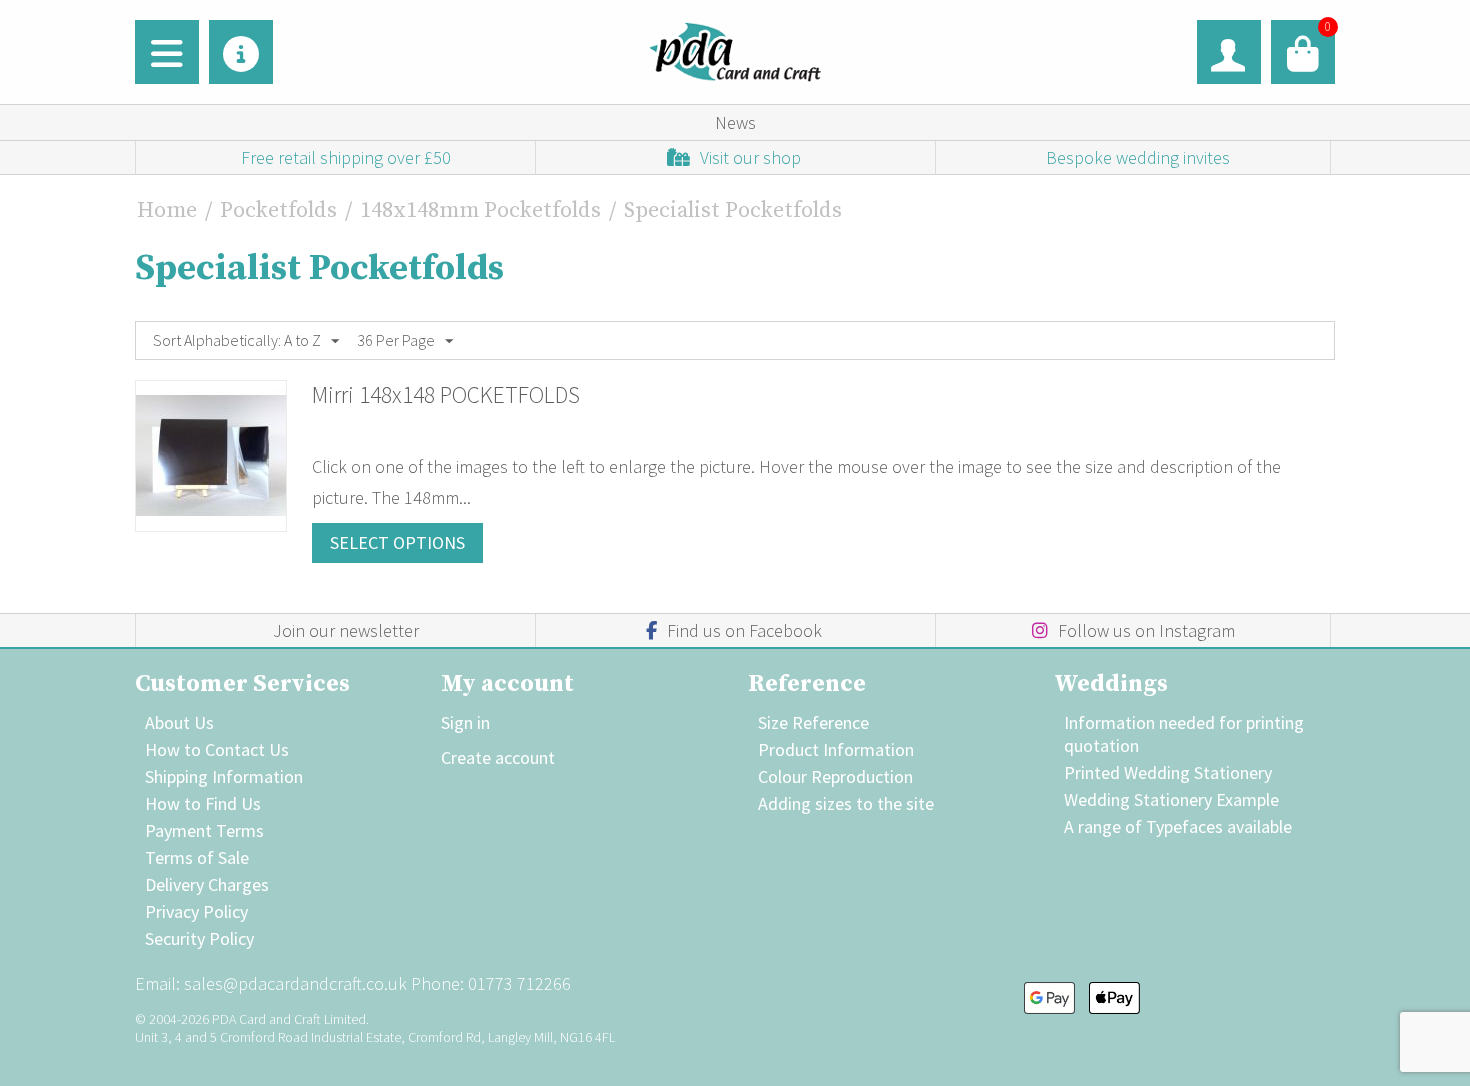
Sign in (465, 722)
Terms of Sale (197, 857)
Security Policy (199, 938)
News (735, 122)
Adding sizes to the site (846, 803)
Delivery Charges (207, 884)
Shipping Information (224, 776)
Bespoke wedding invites (1138, 157)
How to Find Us (203, 803)
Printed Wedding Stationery (1168, 772)
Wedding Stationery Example (1171, 799)
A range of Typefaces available (1178, 826)
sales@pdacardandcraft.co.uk (295, 983)
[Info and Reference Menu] (241, 52)
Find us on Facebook (744, 630)
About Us (179, 722)
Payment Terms (204, 830)
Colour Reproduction (835, 776)
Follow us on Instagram (1146, 630)
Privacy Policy (196, 911)
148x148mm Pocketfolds (480, 210)
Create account (498, 757)
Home (167, 210)
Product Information (836, 749)
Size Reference (813, 722)
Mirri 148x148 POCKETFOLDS (446, 394)
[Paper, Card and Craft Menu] (167, 52)
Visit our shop (750, 157)
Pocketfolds (278, 210)
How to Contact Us (217, 749)
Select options (397, 542)
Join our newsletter (346, 630)
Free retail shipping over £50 (346, 157)
